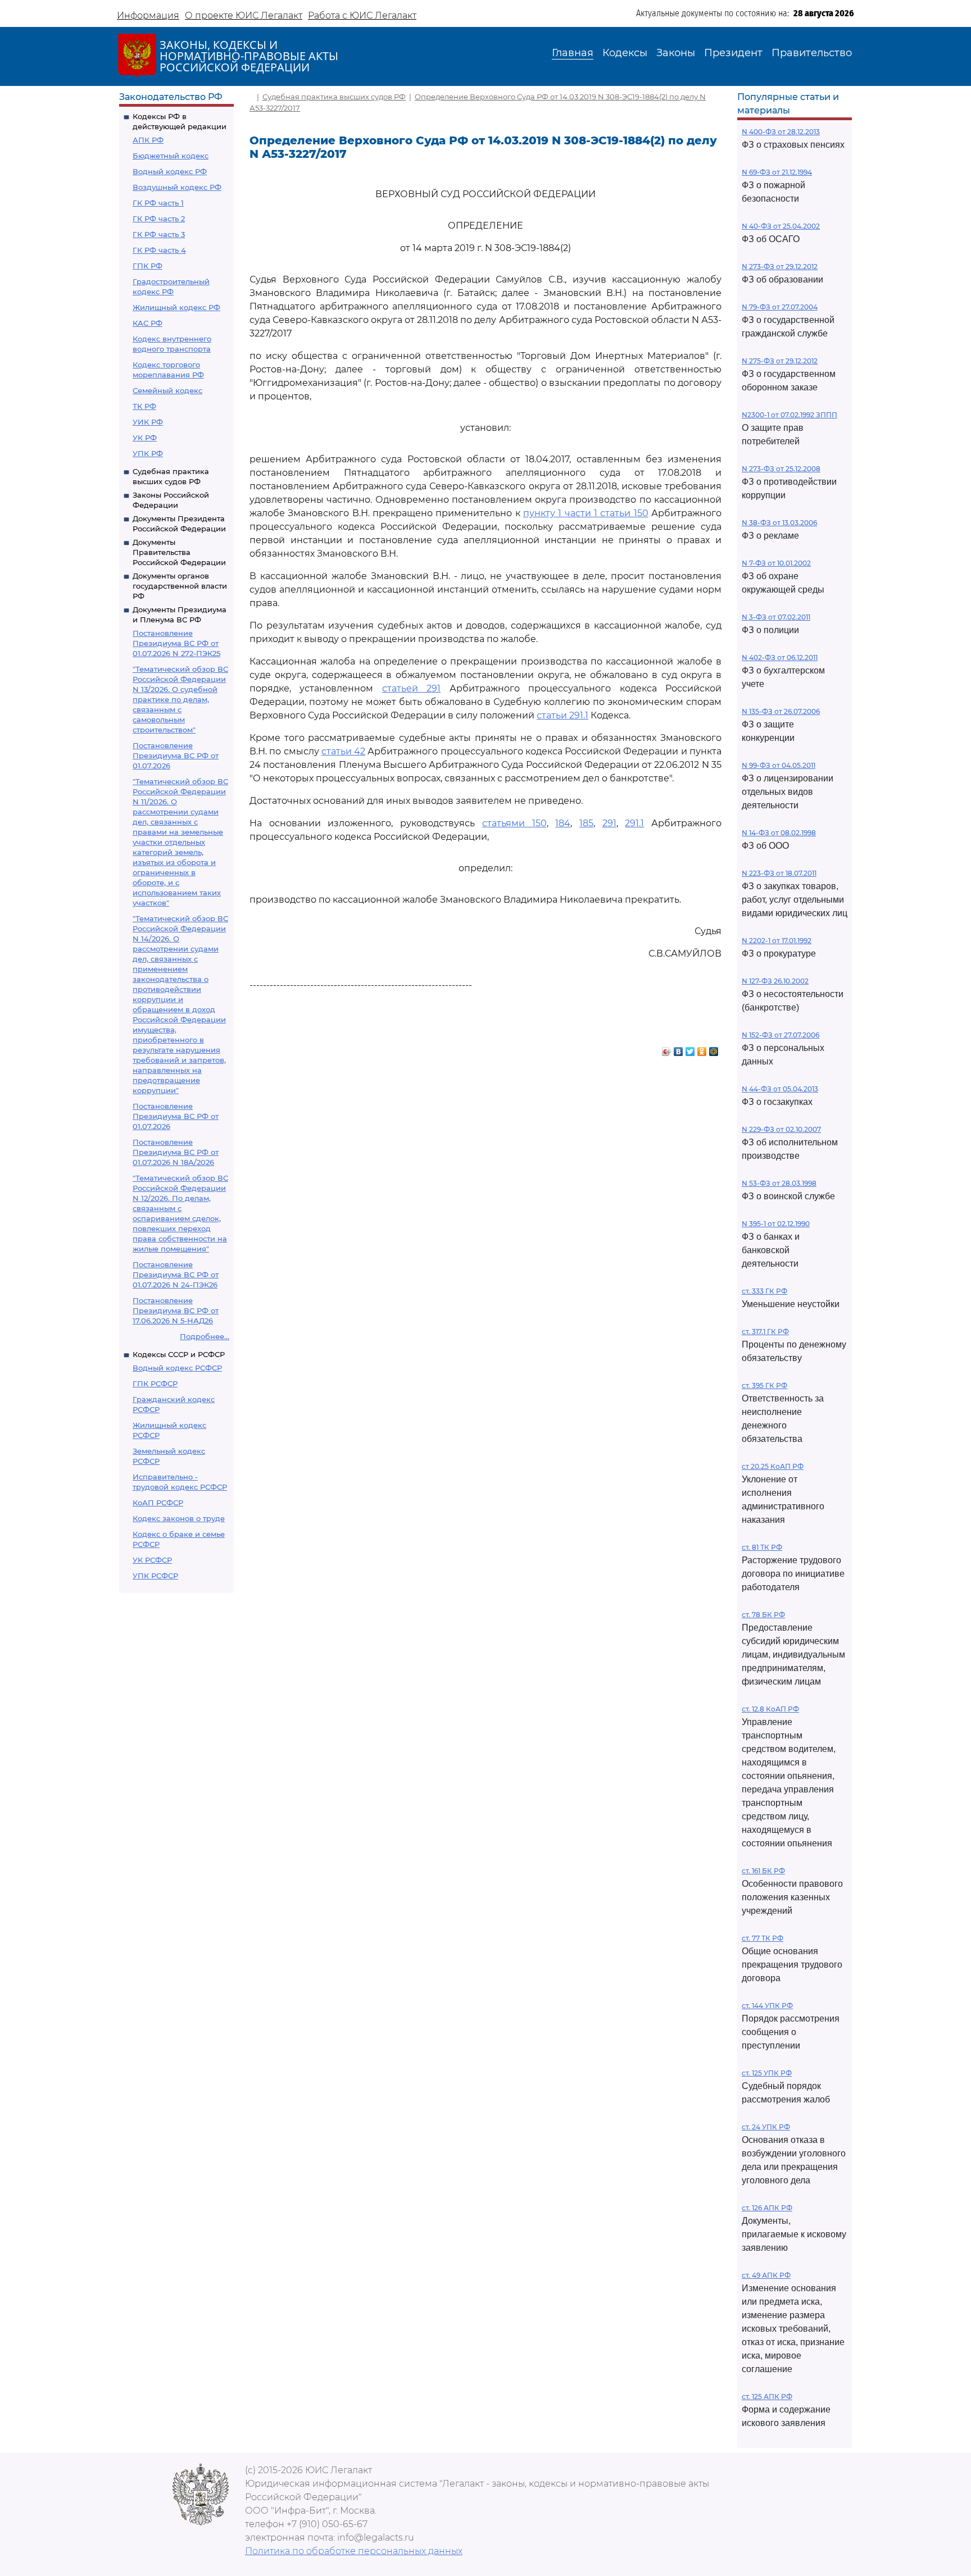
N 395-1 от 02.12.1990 (776, 1224)
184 (563, 823)
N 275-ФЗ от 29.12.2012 (780, 361)
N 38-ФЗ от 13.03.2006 (779, 523)
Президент (733, 53)
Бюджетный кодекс (171, 156)
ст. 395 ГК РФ (764, 1385)
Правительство (812, 53)
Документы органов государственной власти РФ (180, 586)
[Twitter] (690, 1049)
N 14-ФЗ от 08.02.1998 (779, 833)
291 (609, 823)
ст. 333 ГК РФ (764, 1291)
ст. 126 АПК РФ (767, 2208)
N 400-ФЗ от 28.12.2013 (781, 132)
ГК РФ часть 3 (159, 234)
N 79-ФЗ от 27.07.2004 (780, 307)
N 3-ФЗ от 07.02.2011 (776, 617)
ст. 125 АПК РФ (767, 2397)
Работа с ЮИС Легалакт (362, 15)
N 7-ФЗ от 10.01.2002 (776, 563)
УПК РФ (148, 453)
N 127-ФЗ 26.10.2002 (775, 981)
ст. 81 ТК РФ (762, 1547)
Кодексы (625, 53)
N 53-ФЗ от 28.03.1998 (779, 1183)
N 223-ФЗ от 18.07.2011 (779, 873)
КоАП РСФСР (158, 1503)
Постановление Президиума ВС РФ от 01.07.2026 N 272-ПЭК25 (176, 643)
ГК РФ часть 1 (158, 203)
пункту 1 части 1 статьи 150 (586, 513)
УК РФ (145, 438)
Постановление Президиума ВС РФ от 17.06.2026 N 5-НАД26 (176, 1310)
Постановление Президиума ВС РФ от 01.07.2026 (176, 755)
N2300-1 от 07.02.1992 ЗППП (789, 415)
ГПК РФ (148, 266)
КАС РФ (148, 323)
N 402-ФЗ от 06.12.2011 (780, 657)
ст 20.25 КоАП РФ (773, 1466)
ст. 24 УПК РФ (766, 2127)
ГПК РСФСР (155, 1383)
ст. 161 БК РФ (763, 1871)
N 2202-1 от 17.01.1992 (777, 941)
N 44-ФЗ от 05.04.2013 (780, 1089)
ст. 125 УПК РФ (767, 2073)
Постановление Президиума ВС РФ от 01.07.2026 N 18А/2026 (176, 1152)
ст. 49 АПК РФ (766, 2275)
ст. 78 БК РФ (763, 1615)
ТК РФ (144, 406)
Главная (573, 53)
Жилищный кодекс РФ (176, 307)
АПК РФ (148, 140)
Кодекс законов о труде (179, 1518)
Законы (676, 53)
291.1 (634, 823)
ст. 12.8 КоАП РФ (770, 1709)
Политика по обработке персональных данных (354, 2551)
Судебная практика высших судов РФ (334, 97)
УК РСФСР (152, 1560)
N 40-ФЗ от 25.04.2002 (781, 226)
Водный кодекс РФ (170, 171)
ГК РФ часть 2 (159, 219)
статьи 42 (343, 751)
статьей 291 (411, 688)
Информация (148, 15)
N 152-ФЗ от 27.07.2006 (781, 1035)
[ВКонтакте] (679, 1049)
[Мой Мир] (714, 1049)
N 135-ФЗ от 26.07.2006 (781, 711)
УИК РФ (148, 422)
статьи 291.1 (562, 715)
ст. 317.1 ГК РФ (765, 1332)
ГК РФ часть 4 (159, 250)
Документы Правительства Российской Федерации (179, 552)
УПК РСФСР (155, 1576)
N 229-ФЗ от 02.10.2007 (781, 1129)
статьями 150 (514, 823)
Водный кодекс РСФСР (177, 1368)
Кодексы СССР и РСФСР (179, 1354)
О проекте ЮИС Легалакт (244, 15)
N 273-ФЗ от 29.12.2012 (780, 267)
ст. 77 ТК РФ (763, 1938)
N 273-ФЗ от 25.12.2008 (781, 469)
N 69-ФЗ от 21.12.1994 (777, 172)
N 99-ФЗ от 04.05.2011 (779, 765)
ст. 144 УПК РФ (767, 2006)
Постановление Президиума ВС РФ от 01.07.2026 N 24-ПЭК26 (176, 1275)
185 (586, 823)
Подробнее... (205, 1336)
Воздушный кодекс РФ (177, 187)
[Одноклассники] (702, 1049)
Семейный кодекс (167, 390)
